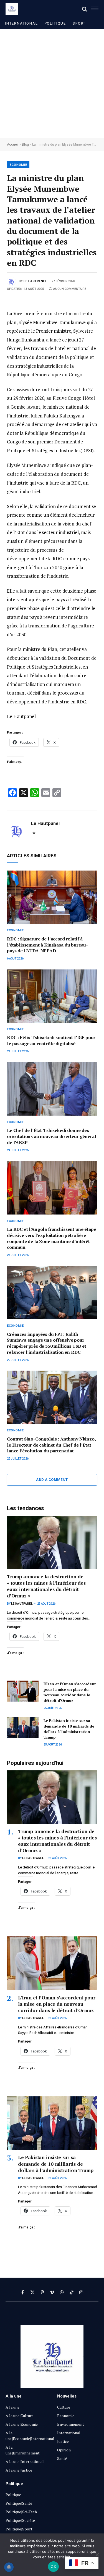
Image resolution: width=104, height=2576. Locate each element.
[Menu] (95, 9)
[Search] (85, 9)
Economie (18, 165)
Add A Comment (52, 1480)
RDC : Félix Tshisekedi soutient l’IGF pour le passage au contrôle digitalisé (51, 1040)
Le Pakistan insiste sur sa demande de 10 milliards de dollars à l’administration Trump (69, 1729)
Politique (55, 23)
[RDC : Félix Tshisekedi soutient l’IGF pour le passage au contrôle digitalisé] (52, 996)
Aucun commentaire (70, 289)
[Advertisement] (52, 84)
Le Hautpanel (35, 281)
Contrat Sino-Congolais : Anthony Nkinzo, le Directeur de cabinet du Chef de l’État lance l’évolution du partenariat (51, 1445)
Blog (25, 144)
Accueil (13, 144)
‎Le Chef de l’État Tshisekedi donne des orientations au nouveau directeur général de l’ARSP (51, 1136)
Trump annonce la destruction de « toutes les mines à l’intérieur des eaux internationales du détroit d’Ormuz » (46, 1586)
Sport (79, 23)
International (21, 23)
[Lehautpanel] (12, 9)
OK (53, 2567)
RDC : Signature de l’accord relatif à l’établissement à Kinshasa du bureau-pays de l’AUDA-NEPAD (47, 945)
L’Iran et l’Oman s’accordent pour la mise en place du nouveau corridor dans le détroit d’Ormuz (70, 1692)
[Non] (97, 2555)
